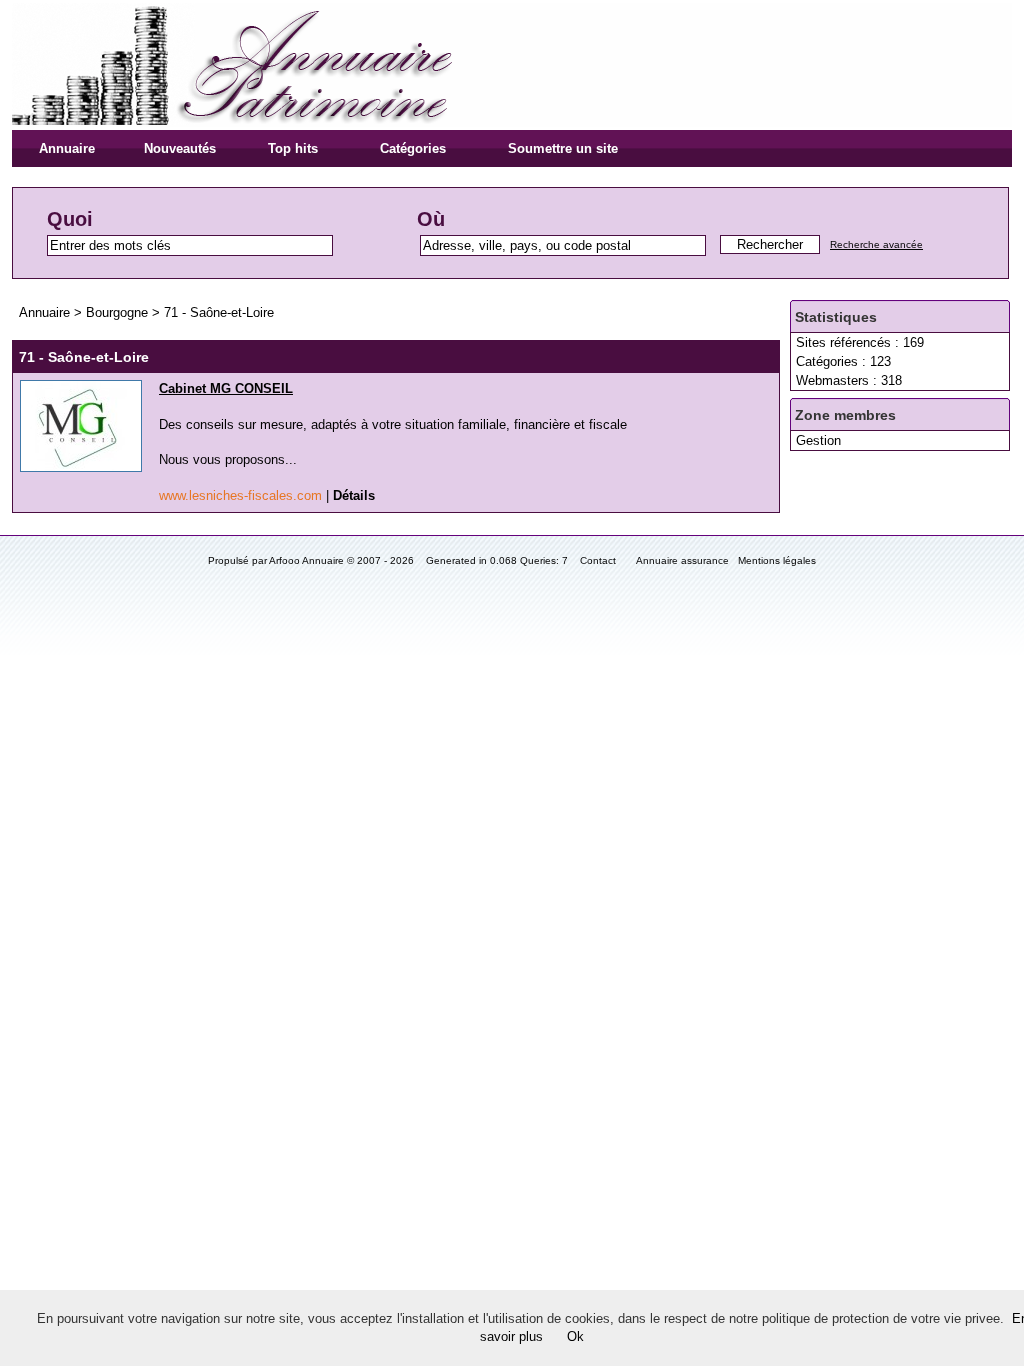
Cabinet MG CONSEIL (226, 388)
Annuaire (67, 148)
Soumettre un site (563, 148)
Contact (598, 560)
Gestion (818, 440)
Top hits (293, 148)
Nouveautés (180, 148)
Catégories (413, 148)
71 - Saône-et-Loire (219, 312)
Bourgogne (119, 312)
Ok (575, 1336)
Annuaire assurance (682, 560)
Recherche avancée (876, 244)
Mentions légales (777, 560)
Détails (354, 495)
